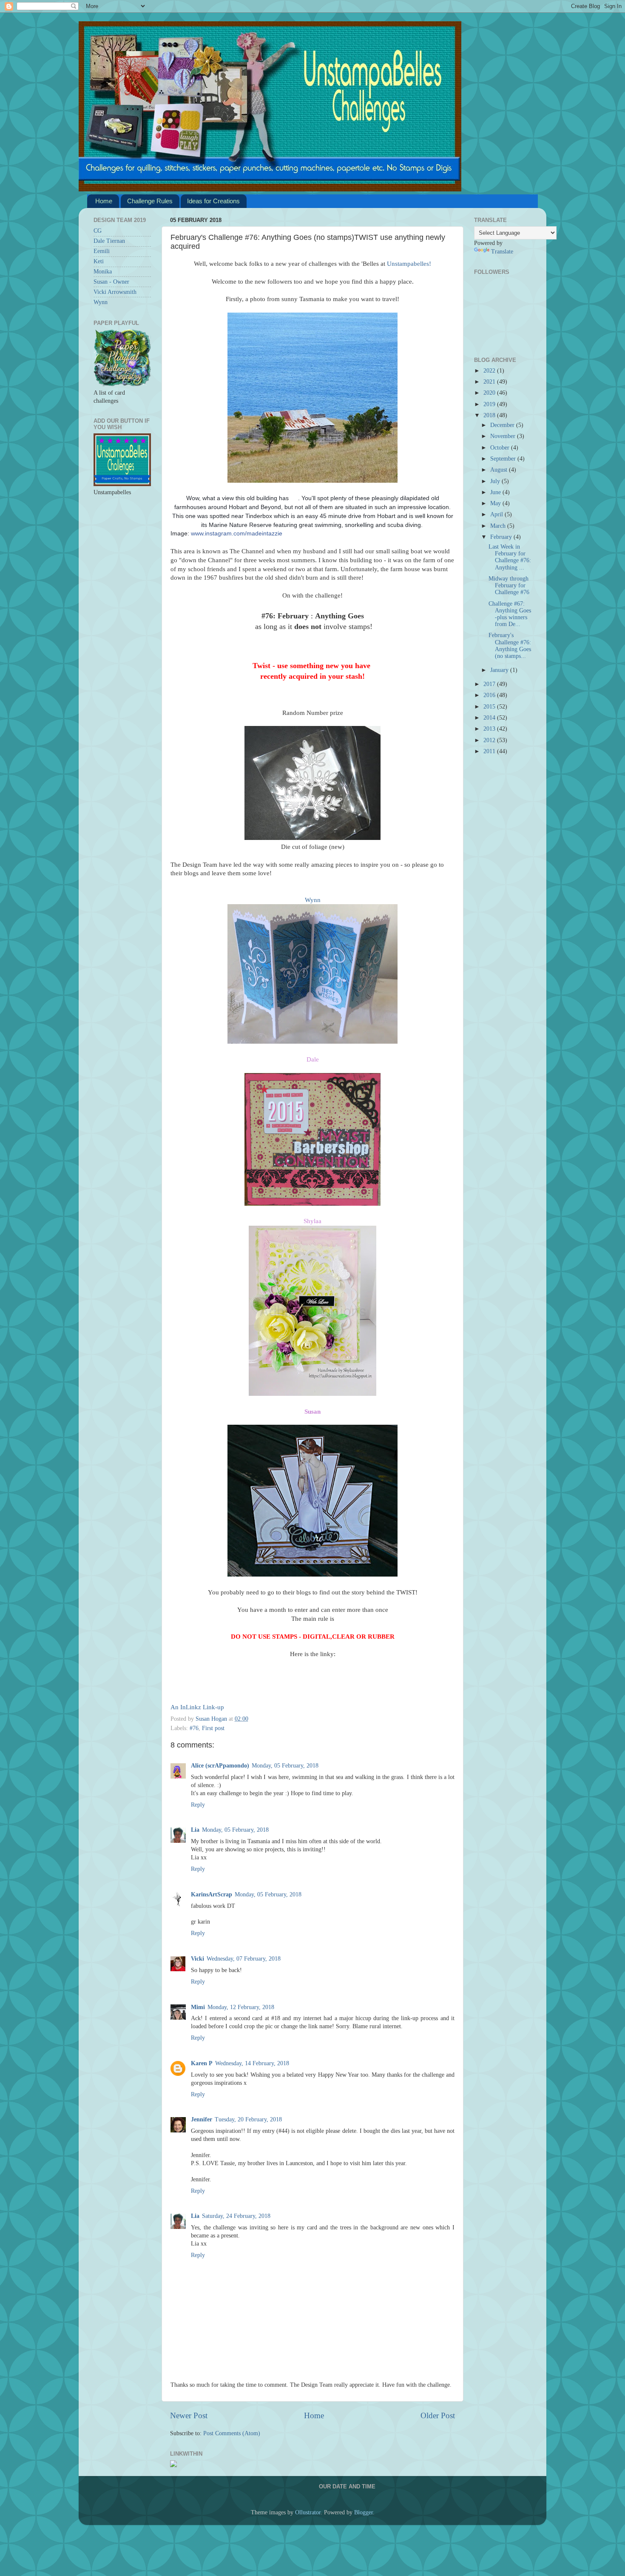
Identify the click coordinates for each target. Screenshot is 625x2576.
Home (104, 201)
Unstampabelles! (409, 264)
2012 (490, 740)
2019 (490, 404)
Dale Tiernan (109, 241)
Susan (312, 1412)
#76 (194, 1728)
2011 (490, 751)
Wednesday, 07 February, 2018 (244, 1959)
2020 (490, 393)
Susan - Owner (111, 282)
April (497, 514)
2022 (490, 371)
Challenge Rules (150, 201)
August (500, 470)
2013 (490, 729)
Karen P (202, 2063)
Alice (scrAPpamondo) (220, 1766)
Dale (313, 1059)
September (504, 459)
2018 (490, 415)
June (496, 492)
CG (98, 231)
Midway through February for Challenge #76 (509, 585)
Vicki (197, 1959)
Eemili (102, 251)
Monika (103, 272)
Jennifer (202, 2119)
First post (213, 1728)
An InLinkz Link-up (197, 1707)
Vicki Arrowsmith (115, 292)
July (496, 481)
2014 (490, 718)
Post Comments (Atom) (232, 2433)
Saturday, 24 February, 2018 (236, 2216)
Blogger (364, 2512)
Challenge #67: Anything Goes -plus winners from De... (510, 614)
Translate (502, 252)
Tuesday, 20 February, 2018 (248, 2119)
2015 (490, 707)
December (503, 425)
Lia (195, 1830)
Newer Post (189, 2415)
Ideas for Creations (213, 201)
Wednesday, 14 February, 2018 (252, 2063)
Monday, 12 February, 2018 (241, 2007)
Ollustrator (308, 2512)
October (501, 448)
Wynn (313, 900)
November (504, 436)
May (496, 503)
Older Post (438, 2415)
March (499, 526)
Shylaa (312, 1221)
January (500, 670)
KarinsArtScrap (212, 1894)
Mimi (198, 2007)
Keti (99, 261)
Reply (198, 1805)
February (502, 537)
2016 (490, 695)
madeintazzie (237, 533)
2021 (490, 382)
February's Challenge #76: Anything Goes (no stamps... (510, 646)
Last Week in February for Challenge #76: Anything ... (510, 557)
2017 (490, 684)
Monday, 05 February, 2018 (285, 1766)
